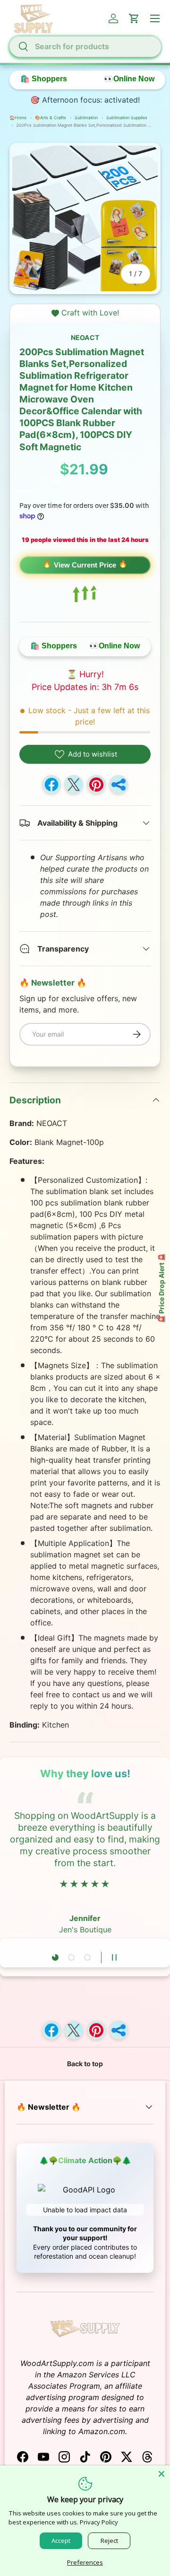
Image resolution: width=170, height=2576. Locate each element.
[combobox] (85, 46)
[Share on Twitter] (74, 785)
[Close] (161, 2474)
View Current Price (85, 565)
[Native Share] (119, 785)
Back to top (85, 2064)
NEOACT (85, 337)
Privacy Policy (99, 2522)
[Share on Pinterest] (96, 785)
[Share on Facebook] (51, 785)
